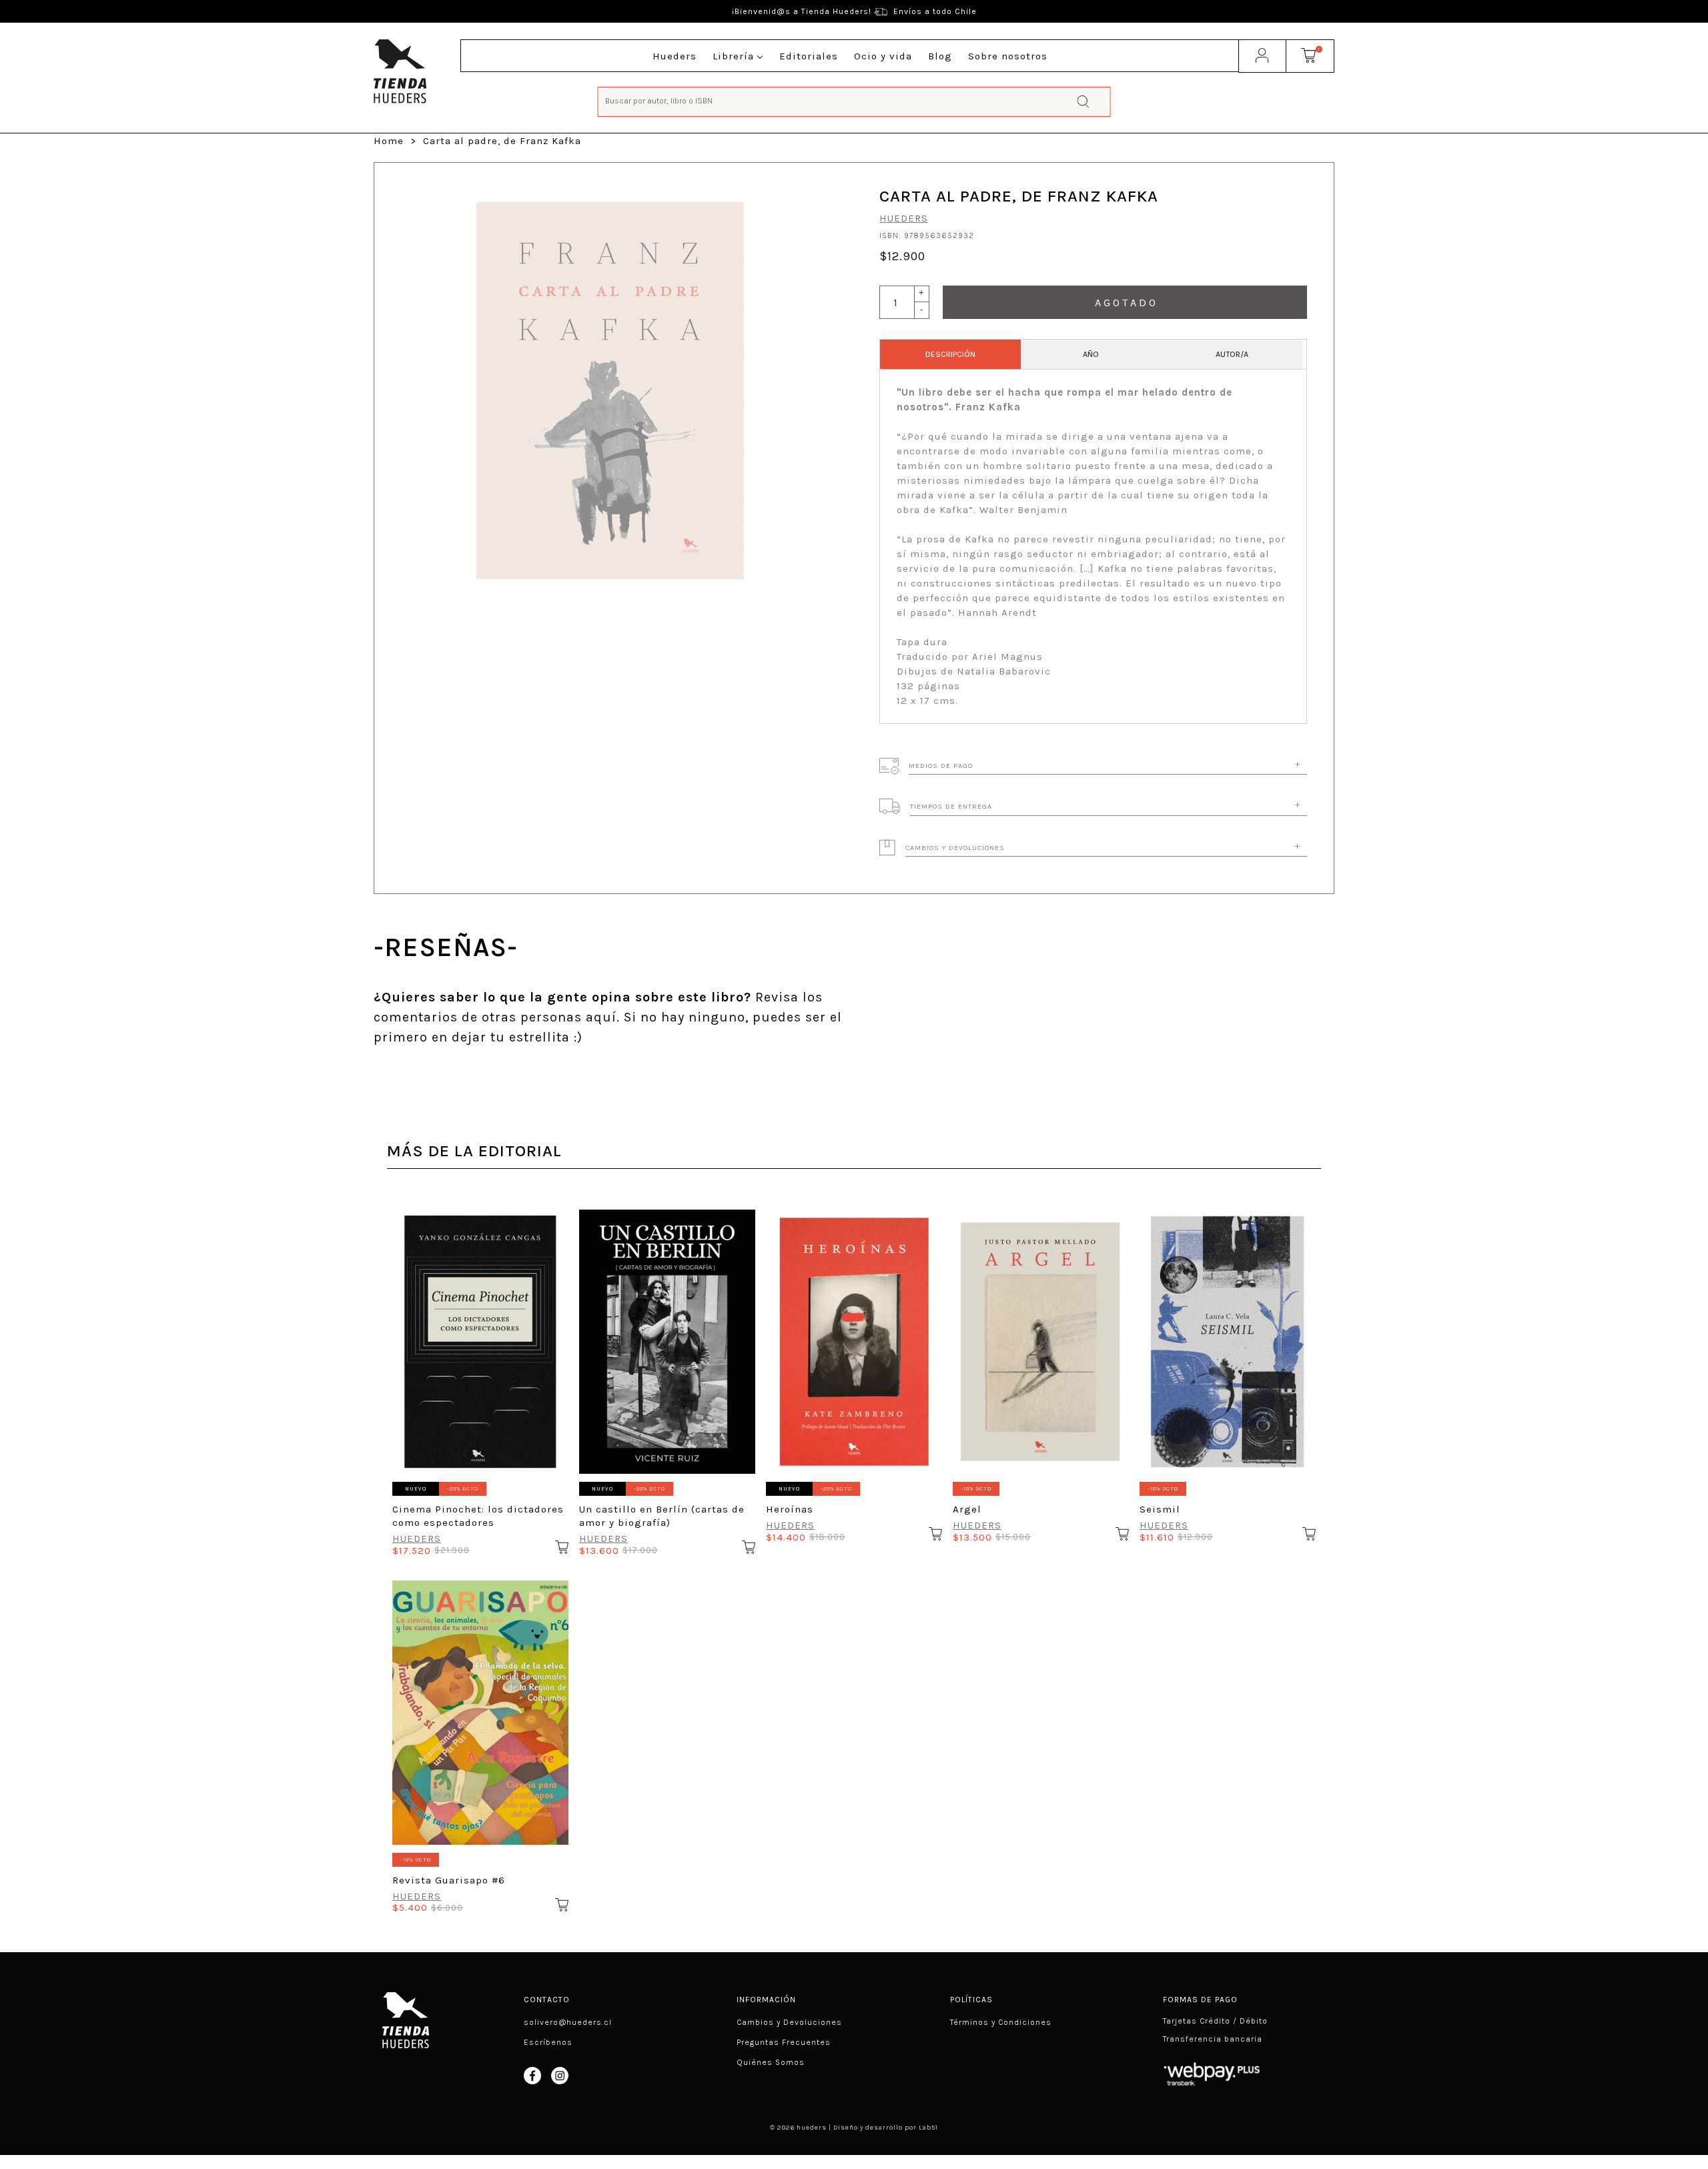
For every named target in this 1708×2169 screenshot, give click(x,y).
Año (1091, 354)
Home (389, 141)
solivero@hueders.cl (568, 2022)
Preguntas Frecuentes (784, 2042)
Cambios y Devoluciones (789, 2022)
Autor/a (1232, 354)
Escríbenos (548, 2042)
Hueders (904, 218)
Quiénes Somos (771, 2062)
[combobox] (854, 100)
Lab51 (928, 2128)
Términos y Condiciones (1001, 2022)
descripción (950, 354)
